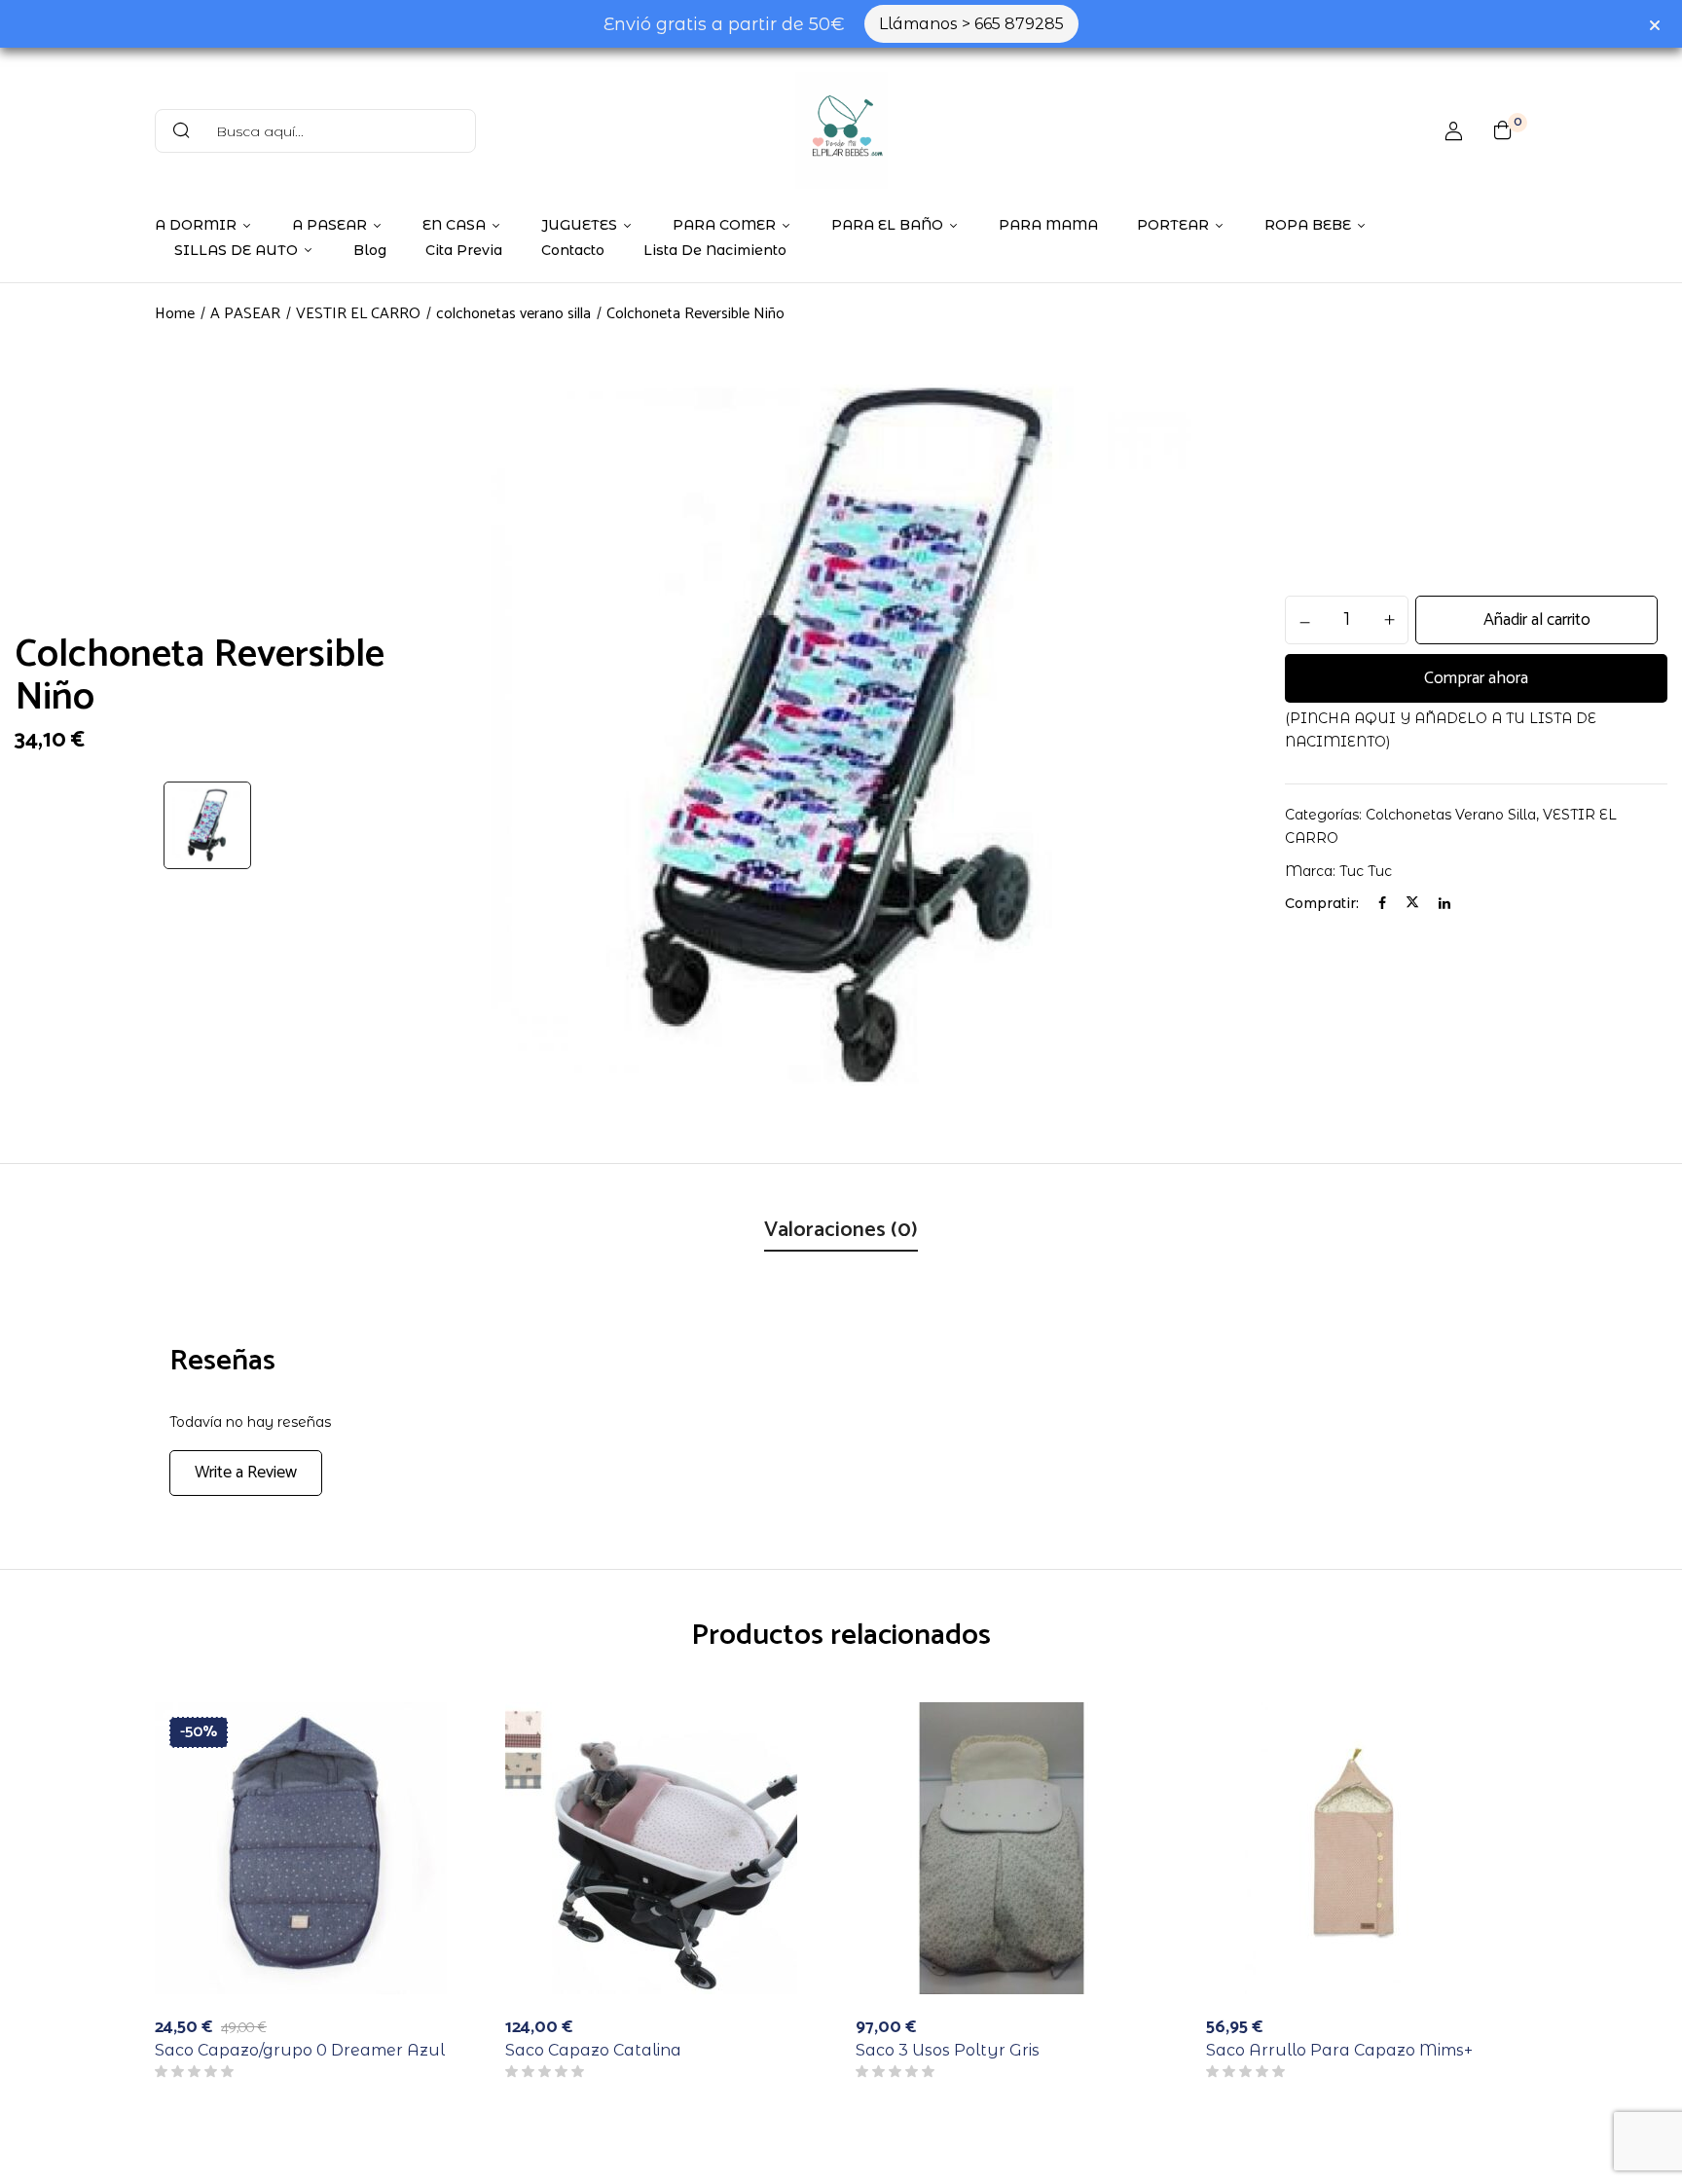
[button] (1503, 130)
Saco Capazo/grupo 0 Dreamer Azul (300, 2050)
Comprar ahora (1476, 678)
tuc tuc (1366, 871)
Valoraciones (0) (841, 1230)
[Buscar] (181, 131)
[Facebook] (1382, 903)
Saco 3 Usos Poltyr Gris (948, 2050)
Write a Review (246, 1473)
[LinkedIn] (1444, 903)
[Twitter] (1412, 903)
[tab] (841, 1232)
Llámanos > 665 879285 (971, 24)
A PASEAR (245, 314)
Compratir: (1322, 903)
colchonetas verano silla (513, 314)
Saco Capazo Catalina (593, 2050)
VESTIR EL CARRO (358, 314)
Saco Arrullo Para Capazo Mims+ (1339, 2050)
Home (175, 314)
